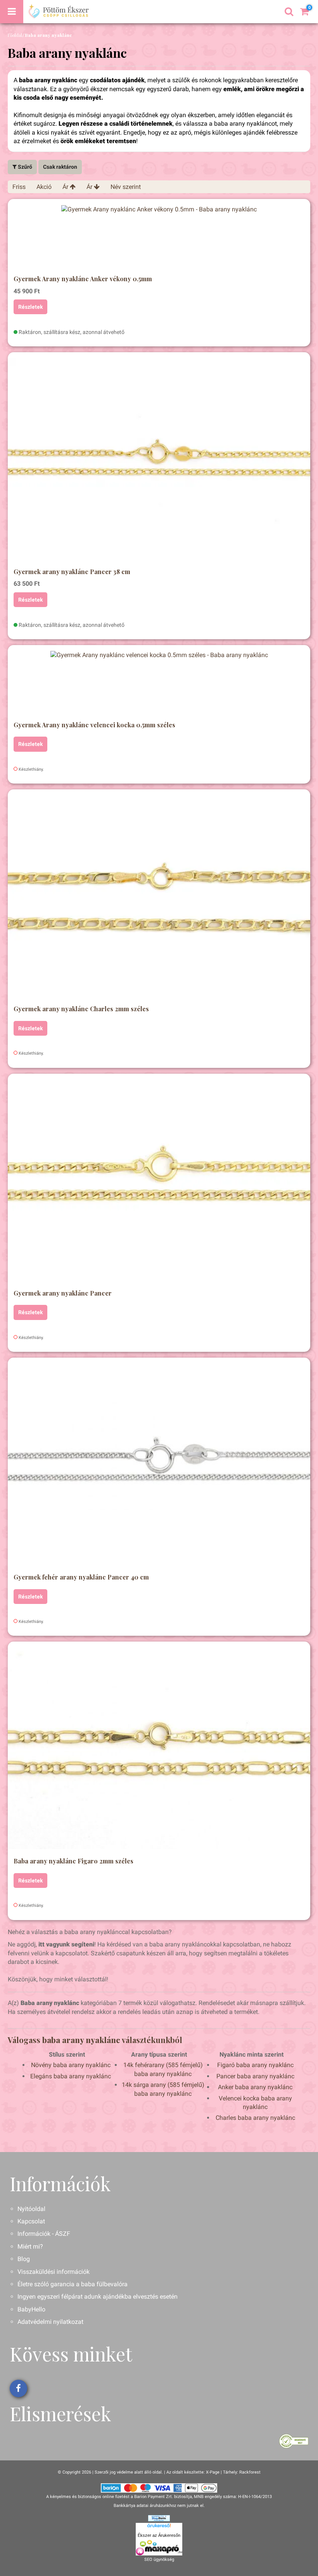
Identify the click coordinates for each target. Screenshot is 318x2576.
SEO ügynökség (159, 2560)
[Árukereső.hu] (159, 2527)
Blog (24, 2259)
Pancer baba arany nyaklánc (255, 2076)
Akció (44, 187)
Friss (19, 187)
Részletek (30, 307)
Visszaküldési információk (54, 2272)
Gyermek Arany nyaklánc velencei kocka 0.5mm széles (94, 725)
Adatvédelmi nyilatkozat (50, 2322)
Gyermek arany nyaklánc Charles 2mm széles (81, 1009)
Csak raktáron (60, 167)
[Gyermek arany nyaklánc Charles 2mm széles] (159, 896)
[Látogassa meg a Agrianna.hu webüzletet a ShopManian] (159, 2518)
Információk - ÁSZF (44, 2234)
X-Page (213, 2472)
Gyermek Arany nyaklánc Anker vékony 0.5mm (83, 279)
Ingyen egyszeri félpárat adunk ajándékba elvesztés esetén (98, 2297)
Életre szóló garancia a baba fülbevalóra (73, 2284)
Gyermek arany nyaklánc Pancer (63, 1293)
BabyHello (31, 2309)
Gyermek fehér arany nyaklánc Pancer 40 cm (81, 1577)
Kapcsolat (31, 2221)
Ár (66, 187)
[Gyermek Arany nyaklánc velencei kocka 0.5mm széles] (159, 682)
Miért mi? (30, 2246)
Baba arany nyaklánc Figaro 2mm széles (73, 1861)
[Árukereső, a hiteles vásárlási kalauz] (294, 2441)
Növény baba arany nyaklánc (71, 2065)
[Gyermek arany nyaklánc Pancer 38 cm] (159, 459)
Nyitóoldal (31, 2209)
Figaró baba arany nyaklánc (255, 2065)
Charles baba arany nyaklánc (255, 2118)
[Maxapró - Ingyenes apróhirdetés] (159, 2548)
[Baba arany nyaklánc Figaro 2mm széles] (159, 1748)
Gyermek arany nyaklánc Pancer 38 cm (72, 572)
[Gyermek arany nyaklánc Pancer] (159, 1180)
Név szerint (126, 187)
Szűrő (24, 167)
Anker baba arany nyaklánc (255, 2087)
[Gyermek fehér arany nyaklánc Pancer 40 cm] (159, 1464)
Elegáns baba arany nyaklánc (71, 2076)
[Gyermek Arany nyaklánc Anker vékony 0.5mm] (159, 236)
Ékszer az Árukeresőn (159, 2535)
